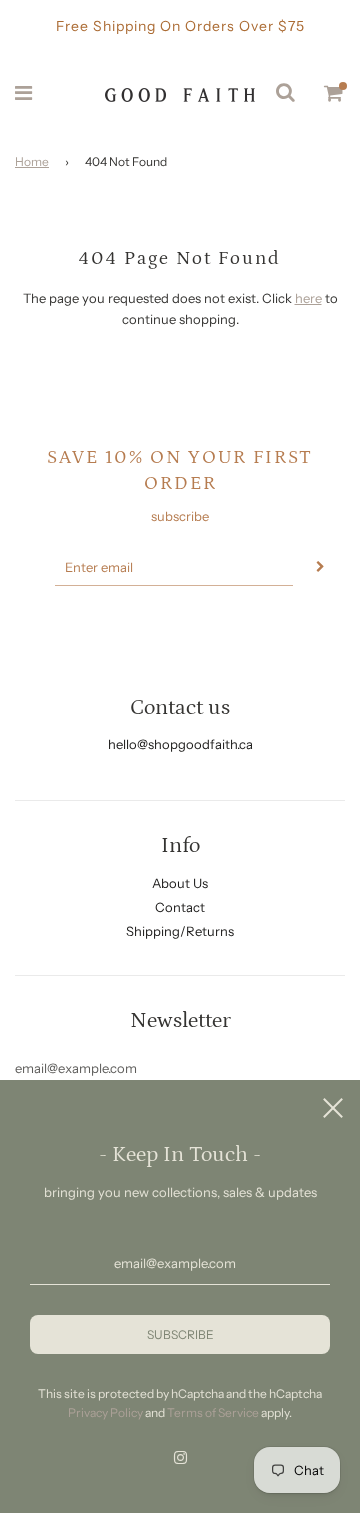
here (308, 298)
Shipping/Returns (180, 931)
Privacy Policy (105, 1412)
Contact (180, 907)
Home (32, 161)
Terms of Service (213, 1412)
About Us (180, 883)
